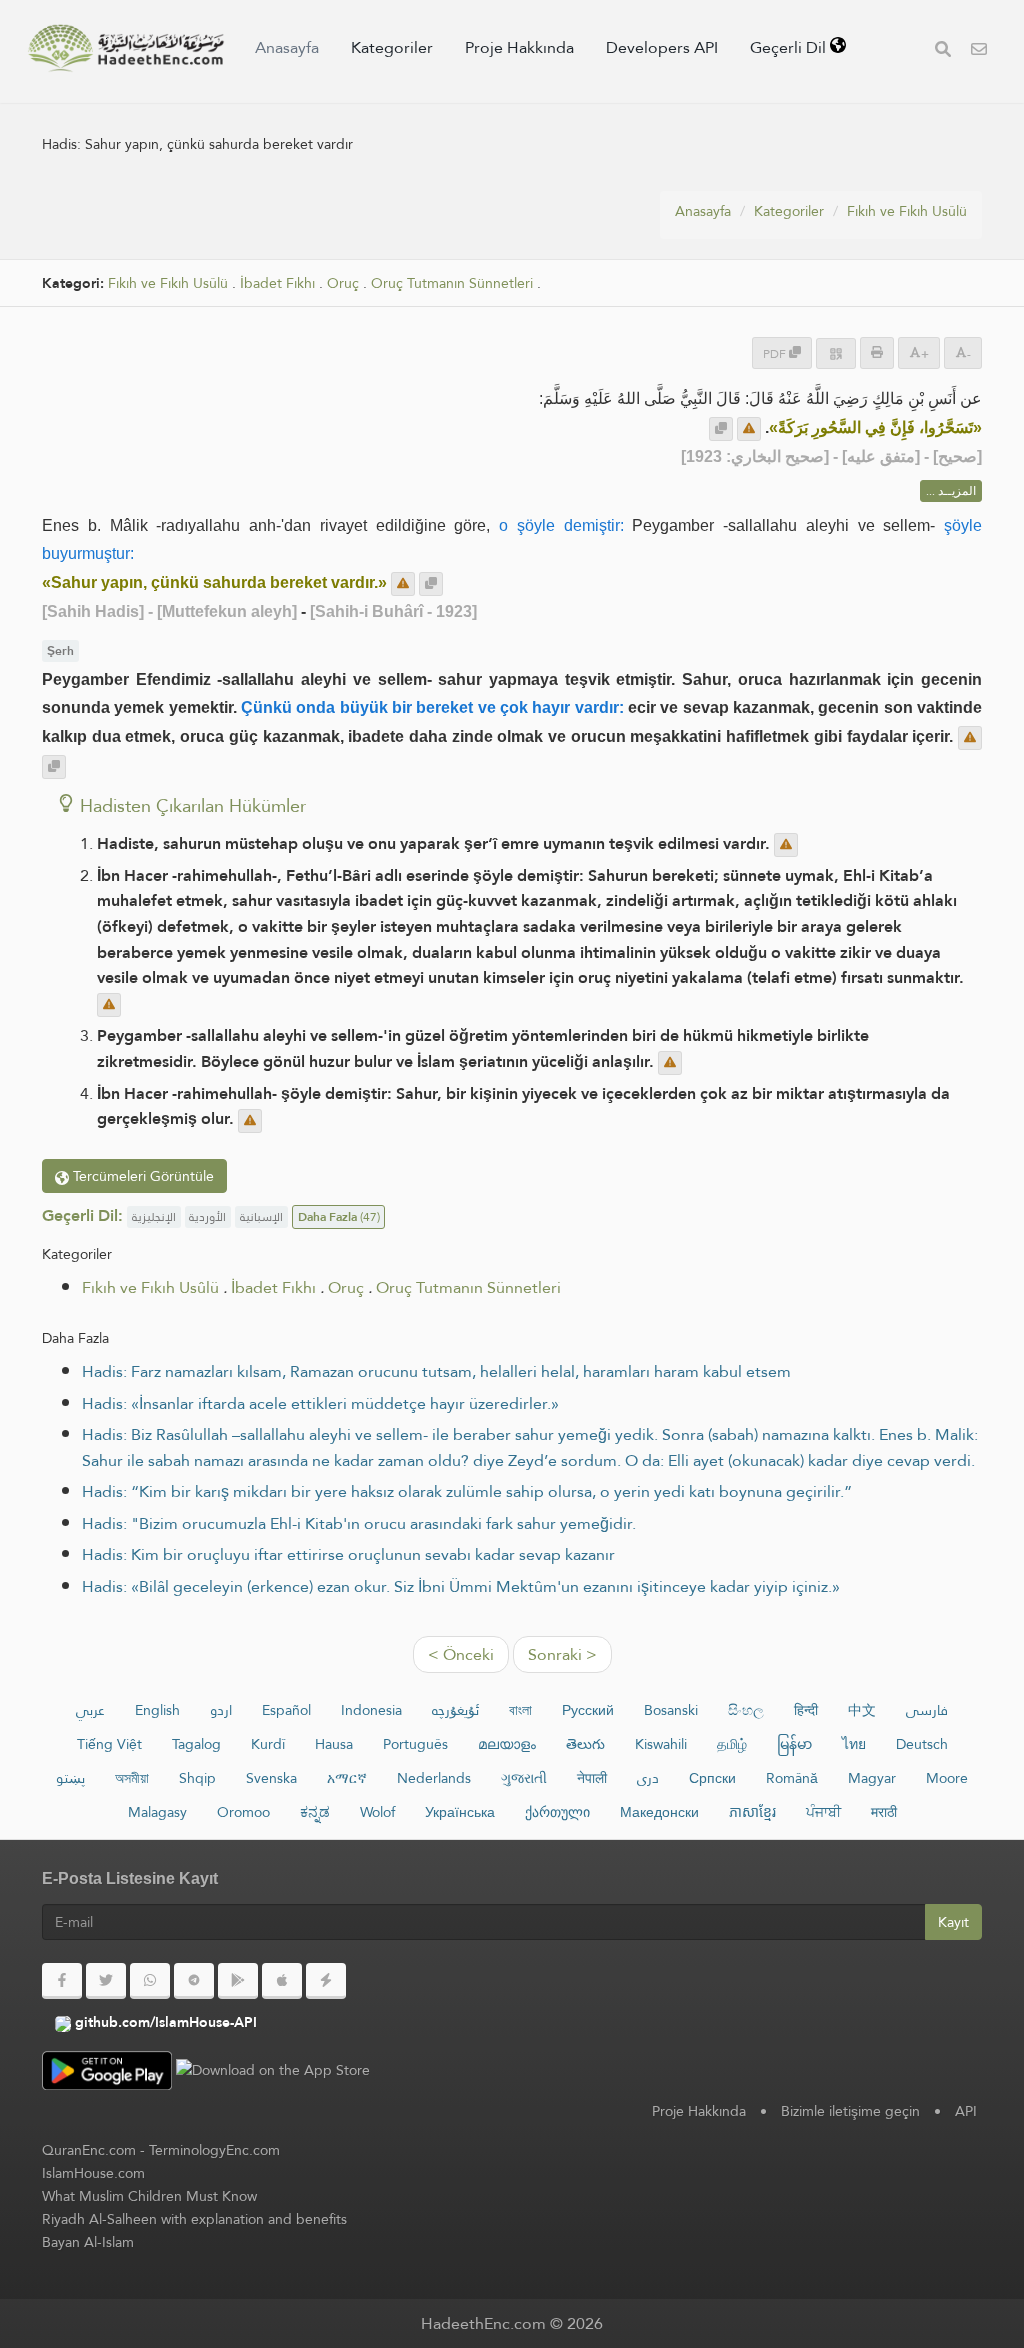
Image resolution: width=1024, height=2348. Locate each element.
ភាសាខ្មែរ (752, 1812)
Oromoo (243, 1812)
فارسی (927, 1710)
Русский (588, 1710)
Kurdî (268, 1744)
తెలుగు (585, 1744)
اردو (221, 1710)
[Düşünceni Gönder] (749, 429)
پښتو (70, 1778)
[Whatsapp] (150, 1981)
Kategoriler (392, 47)
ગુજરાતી (524, 1778)
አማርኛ (347, 1778)
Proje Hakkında (519, 47)
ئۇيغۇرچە (455, 1710)
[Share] (836, 353)
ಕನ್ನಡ (315, 1812)
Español (286, 1710)
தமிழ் (732, 1744)
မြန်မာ (794, 1744)
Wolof (377, 1812)
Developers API (662, 47)
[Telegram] (194, 1981)
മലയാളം (507, 1744)
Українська (460, 1812)
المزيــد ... (951, 491)
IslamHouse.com (93, 2173)
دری (648, 1778)
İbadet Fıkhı (277, 283)
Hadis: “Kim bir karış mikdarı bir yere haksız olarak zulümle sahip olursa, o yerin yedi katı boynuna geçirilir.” (467, 1491)
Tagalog (196, 1744)
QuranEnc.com (89, 2150)
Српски (712, 1778)
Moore (947, 1778)
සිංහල (746, 1710)
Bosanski (671, 1710)
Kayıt (953, 1922)
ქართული (557, 1812)
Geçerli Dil (790, 47)
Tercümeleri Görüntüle (141, 1176)
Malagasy (157, 1812)
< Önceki (461, 1654)
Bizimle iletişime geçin (850, 2111)
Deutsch (922, 1744)
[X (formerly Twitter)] (106, 1981)
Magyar (872, 1778)
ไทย (854, 1744)
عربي (90, 1710)
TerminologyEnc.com (214, 2150)
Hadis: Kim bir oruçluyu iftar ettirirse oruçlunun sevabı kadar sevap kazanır (348, 1554)
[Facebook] (62, 1981)
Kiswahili (661, 1744)
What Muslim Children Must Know (149, 2196)
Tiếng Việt (109, 1744)
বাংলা (520, 1710)
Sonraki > (562, 1654)
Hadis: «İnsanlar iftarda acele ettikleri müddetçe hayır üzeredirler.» (320, 1403)
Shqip (197, 1778)
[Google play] (238, 1981)
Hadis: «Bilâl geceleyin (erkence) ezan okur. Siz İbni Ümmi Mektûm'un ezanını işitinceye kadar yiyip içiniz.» (461, 1586)
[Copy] (721, 429)
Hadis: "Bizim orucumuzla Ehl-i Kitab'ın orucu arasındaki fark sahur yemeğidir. (359, 1523)
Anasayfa (287, 47)
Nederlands (434, 1778)
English (157, 1710)
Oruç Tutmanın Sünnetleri (452, 283)
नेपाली (592, 1778)
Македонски (659, 1812)
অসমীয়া (132, 1778)
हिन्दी (806, 1710)
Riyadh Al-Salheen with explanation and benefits (194, 2219)
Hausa (334, 1744)
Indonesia (371, 1710)
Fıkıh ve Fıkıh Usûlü (907, 211)
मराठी (884, 1812)
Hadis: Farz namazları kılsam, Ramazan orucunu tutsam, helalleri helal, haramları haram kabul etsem (436, 1371)
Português (415, 1744)
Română (792, 1778)
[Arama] (943, 51)
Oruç (343, 283)
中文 (862, 1710)
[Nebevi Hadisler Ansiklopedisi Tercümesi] (126, 48)
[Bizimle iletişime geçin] (979, 51)
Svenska (271, 1778)
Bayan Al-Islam (88, 2242)
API (966, 2111)
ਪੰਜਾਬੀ (823, 1812)
